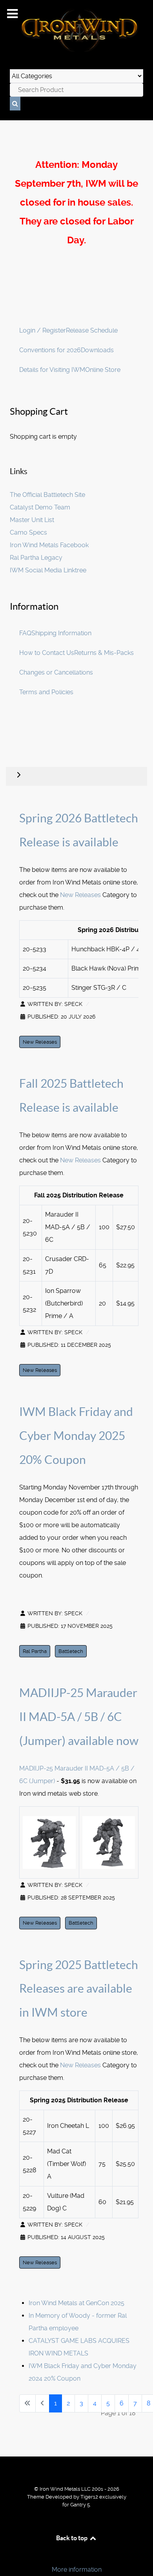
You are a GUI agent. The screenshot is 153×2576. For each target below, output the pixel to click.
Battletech (71, 1651)
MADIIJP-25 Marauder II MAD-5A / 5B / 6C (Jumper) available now (79, 1717)
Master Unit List (32, 520)
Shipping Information (61, 633)
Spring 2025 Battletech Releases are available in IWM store (79, 1989)
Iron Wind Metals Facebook (49, 545)
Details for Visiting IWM (52, 370)
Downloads (97, 350)
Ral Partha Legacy (36, 558)
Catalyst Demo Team (40, 507)
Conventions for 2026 (50, 350)
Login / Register (43, 330)
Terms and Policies (46, 692)
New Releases (80, 895)
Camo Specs (28, 532)
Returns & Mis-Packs (104, 653)
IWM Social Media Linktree (48, 570)
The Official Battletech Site (47, 495)
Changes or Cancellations (56, 672)
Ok (9, 2556)
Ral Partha (35, 1651)
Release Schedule (92, 330)
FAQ (25, 633)
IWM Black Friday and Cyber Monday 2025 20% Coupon (76, 1436)
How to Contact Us (47, 653)
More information (77, 2570)
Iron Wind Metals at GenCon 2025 (76, 2303)
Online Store (103, 370)
